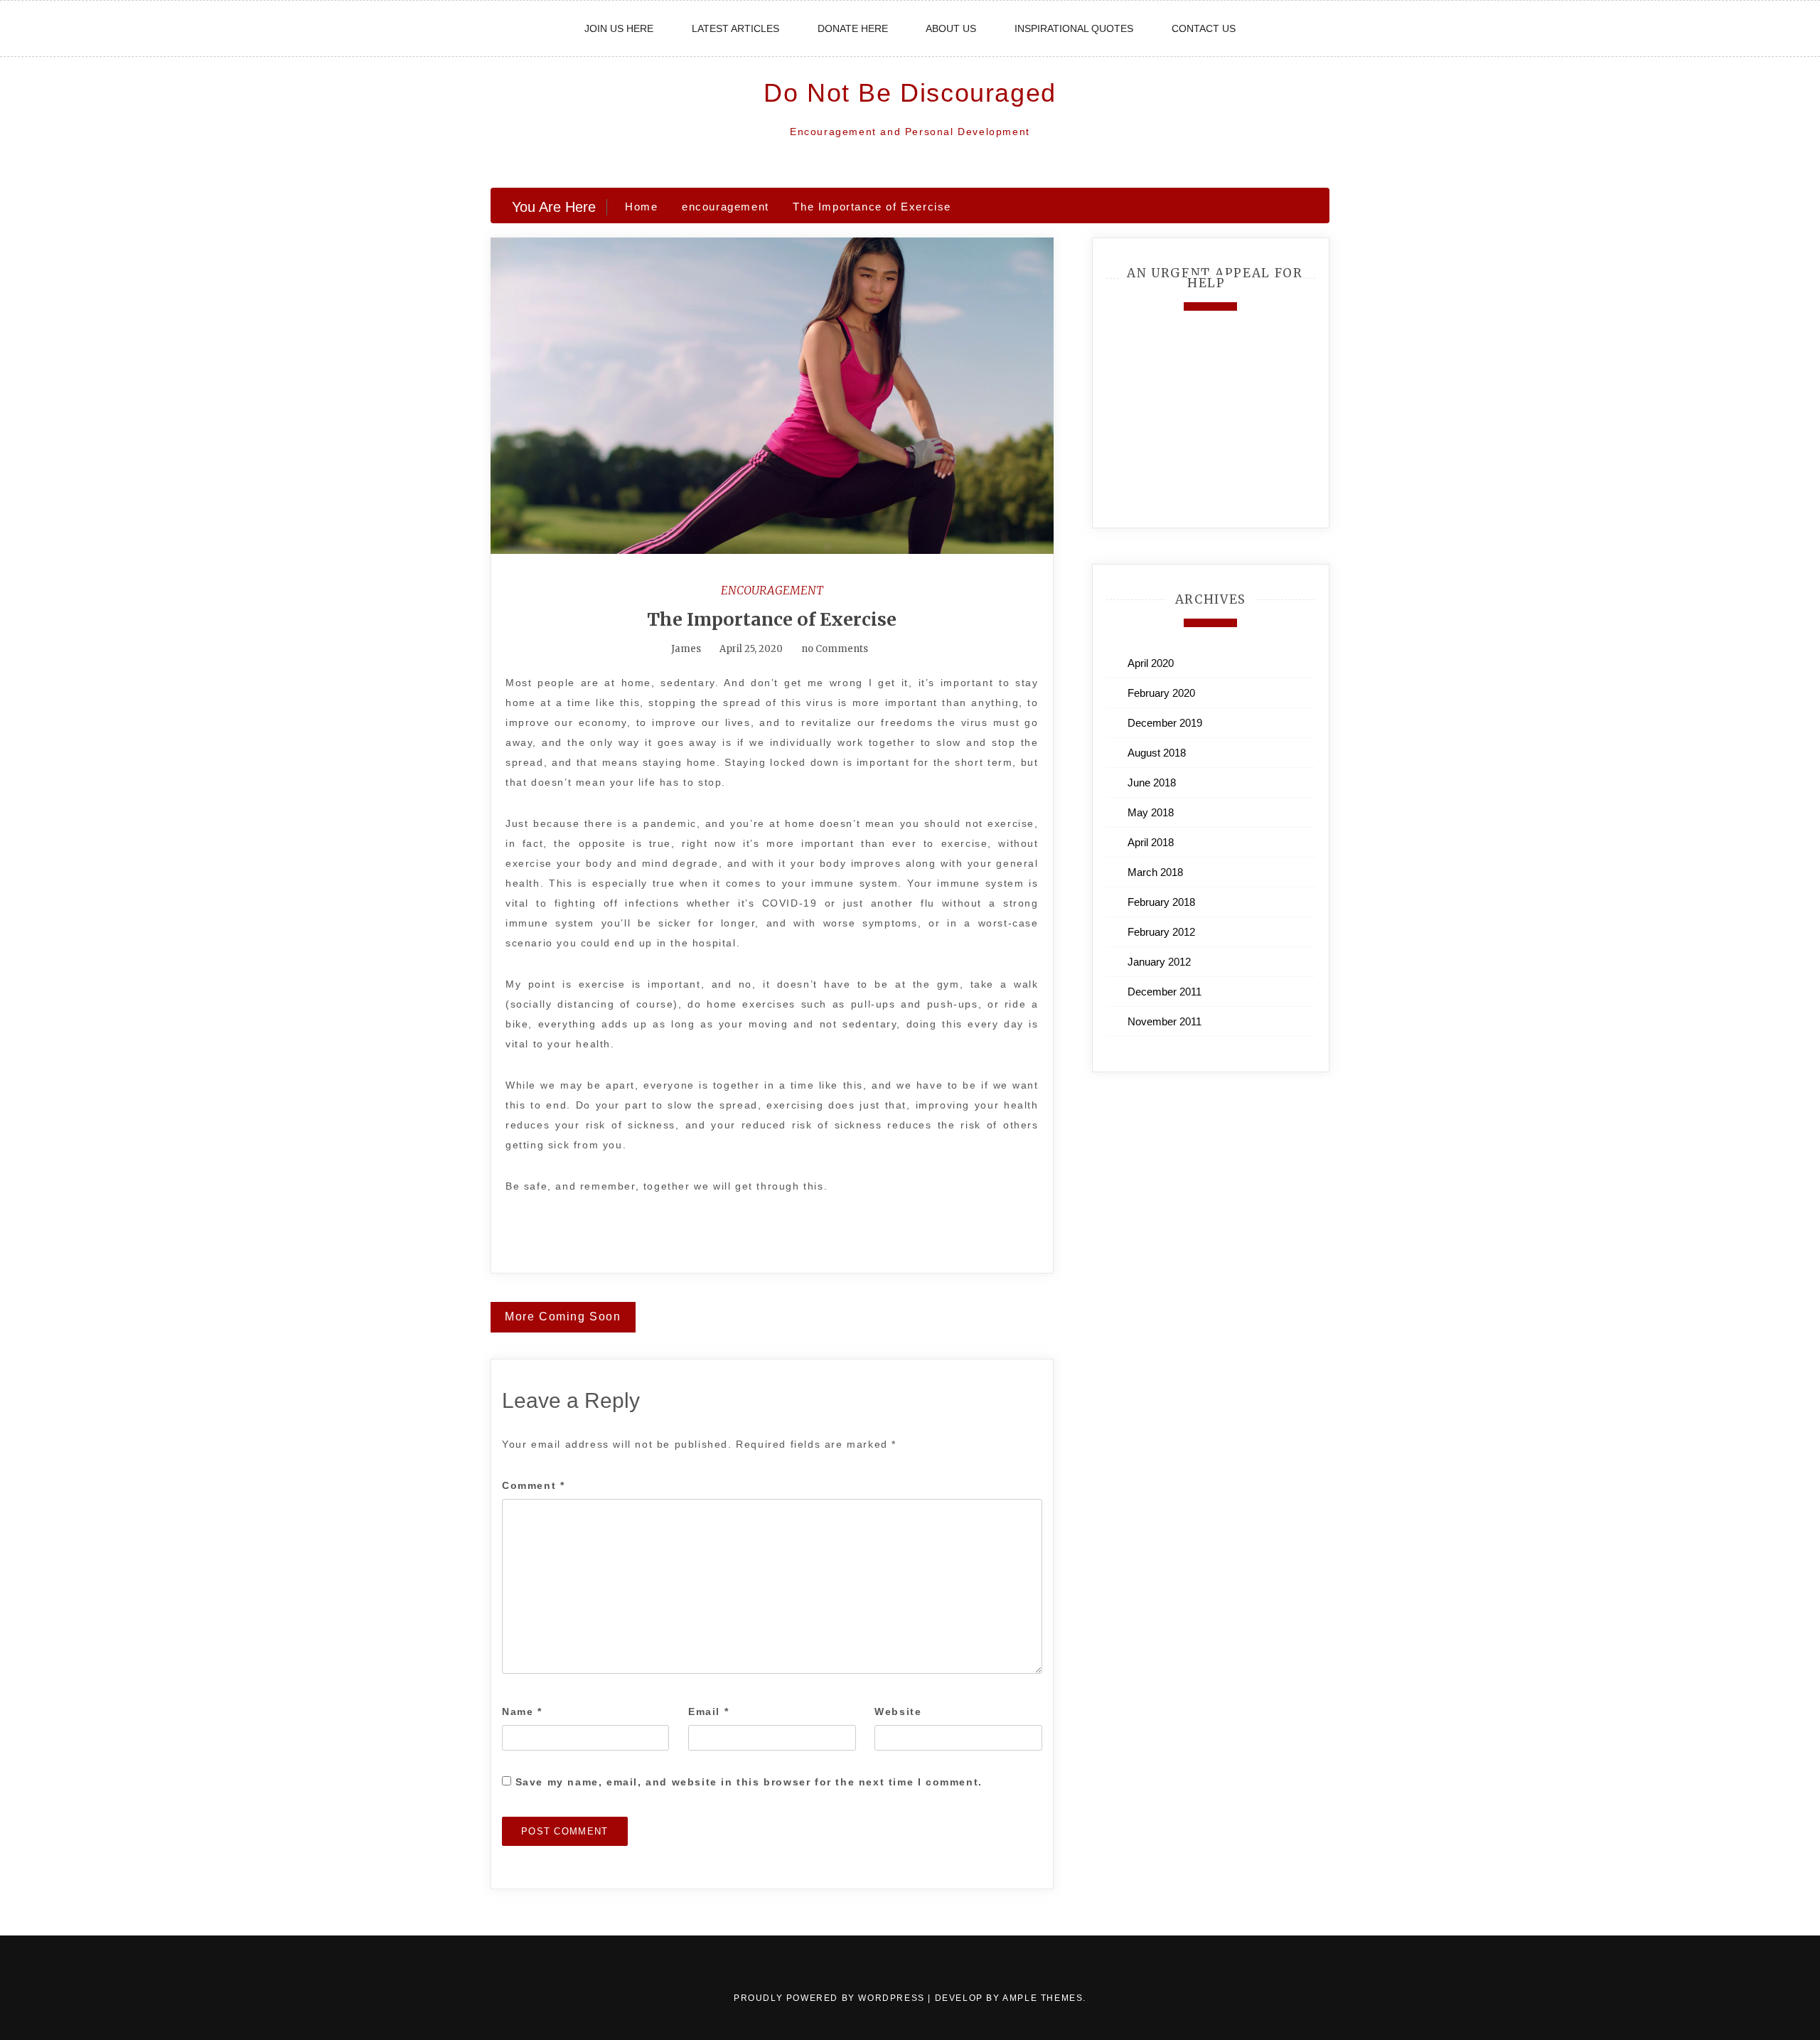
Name (522, 1711)
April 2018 (1151, 842)
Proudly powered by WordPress (831, 1998)
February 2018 (1161, 902)
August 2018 (1157, 753)
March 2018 (1155, 872)
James (686, 649)
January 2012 (1159, 962)
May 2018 (1151, 812)
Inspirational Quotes (1074, 28)
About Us (951, 28)
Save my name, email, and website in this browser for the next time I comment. (749, 1782)
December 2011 (1165, 992)
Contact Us (1204, 28)
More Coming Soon (563, 1317)
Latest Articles (735, 28)
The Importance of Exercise (772, 619)
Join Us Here (619, 28)
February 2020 (1161, 693)
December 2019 (1165, 723)
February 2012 (1161, 932)
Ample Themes (1043, 1998)
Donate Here (853, 28)
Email (708, 1711)
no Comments (834, 649)
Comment (533, 1485)
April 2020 (1151, 663)
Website (898, 1711)
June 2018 (1152, 783)
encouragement (772, 590)
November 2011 (1165, 1021)
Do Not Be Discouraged (910, 93)
